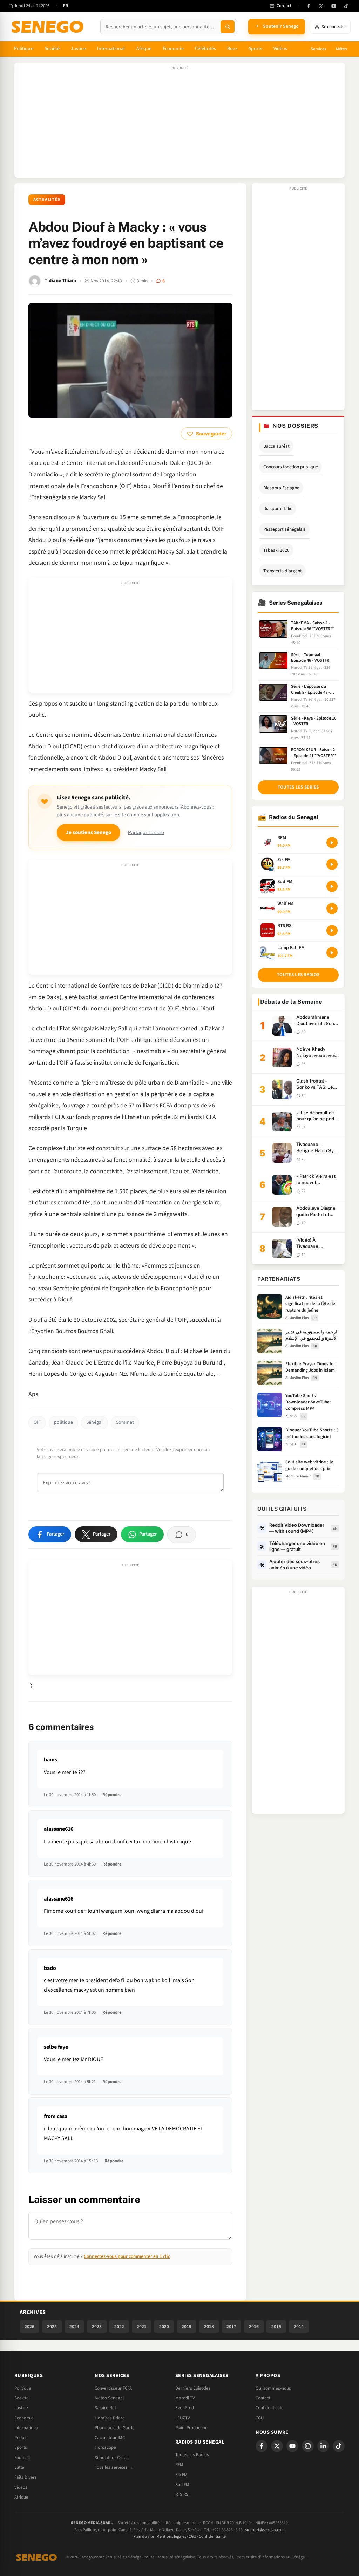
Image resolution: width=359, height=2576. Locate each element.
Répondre (112, 1795)
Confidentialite (270, 2408)
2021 (142, 2326)
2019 (187, 2326)
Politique (24, 49)
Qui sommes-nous (273, 2388)
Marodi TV (185, 2398)
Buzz (232, 49)
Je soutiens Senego (89, 833)
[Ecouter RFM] (332, 843)
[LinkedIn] (323, 2446)
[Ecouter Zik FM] (332, 864)
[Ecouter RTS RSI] (332, 930)
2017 (231, 2326)
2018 (209, 2326)
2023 (97, 2326)
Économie (173, 49)
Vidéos (280, 49)
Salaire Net (105, 2408)
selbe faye (56, 2047)
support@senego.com (265, 2530)
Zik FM (181, 2475)
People (21, 2438)
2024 (74, 2326)
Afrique (144, 49)
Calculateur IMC (110, 2438)
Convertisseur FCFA (113, 2388)
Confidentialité (212, 2537)
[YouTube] (334, 6)
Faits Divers (26, 2477)
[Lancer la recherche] (228, 27)
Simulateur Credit (112, 2458)
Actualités (47, 200)
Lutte (19, 2467)
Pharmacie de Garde (115, 2428)
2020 (164, 2326)
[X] (277, 2446)
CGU (260, 2418)
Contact (263, 2398)
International (111, 49)
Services (318, 49)
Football (22, 2458)
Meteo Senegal (109, 2398)
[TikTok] (346, 6)
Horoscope (105, 2447)
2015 (276, 2326)
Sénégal (94, 1422)
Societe (22, 2398)
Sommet (125, 1422)
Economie (24, 2418)
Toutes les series (298, 787)
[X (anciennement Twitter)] (321, 6)
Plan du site (144, 2537)
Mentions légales (171, 2537)
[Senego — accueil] (49, 27)
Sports (255, 49)
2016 (254, 2326)
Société (52, 49)
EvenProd (185, 2408)
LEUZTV (183, 2418)
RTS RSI (182, 2494)
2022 (119, 2326)
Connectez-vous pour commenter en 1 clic (127, 2256)
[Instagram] (308, 2446)
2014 (299, 2326)
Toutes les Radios (192, 2455)
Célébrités (206, 49)
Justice (78, 49)
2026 (29, 2326)
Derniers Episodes (193, 2388)
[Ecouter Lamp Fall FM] (332, 953)
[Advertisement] (179, 124)
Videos (21, 2487)
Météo (341, 49)
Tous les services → (114, 2467)
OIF (37, 1422)
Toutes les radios (298, 975)
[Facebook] (309, 6)
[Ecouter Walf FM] (332, 908)
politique (63, 1422)
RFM (179, 2465)
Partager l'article (146, 833)
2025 (52, 2326)
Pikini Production (191, 2428)
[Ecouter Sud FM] (332, 886)
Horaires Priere (110, 2418)
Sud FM (182, 2485)
